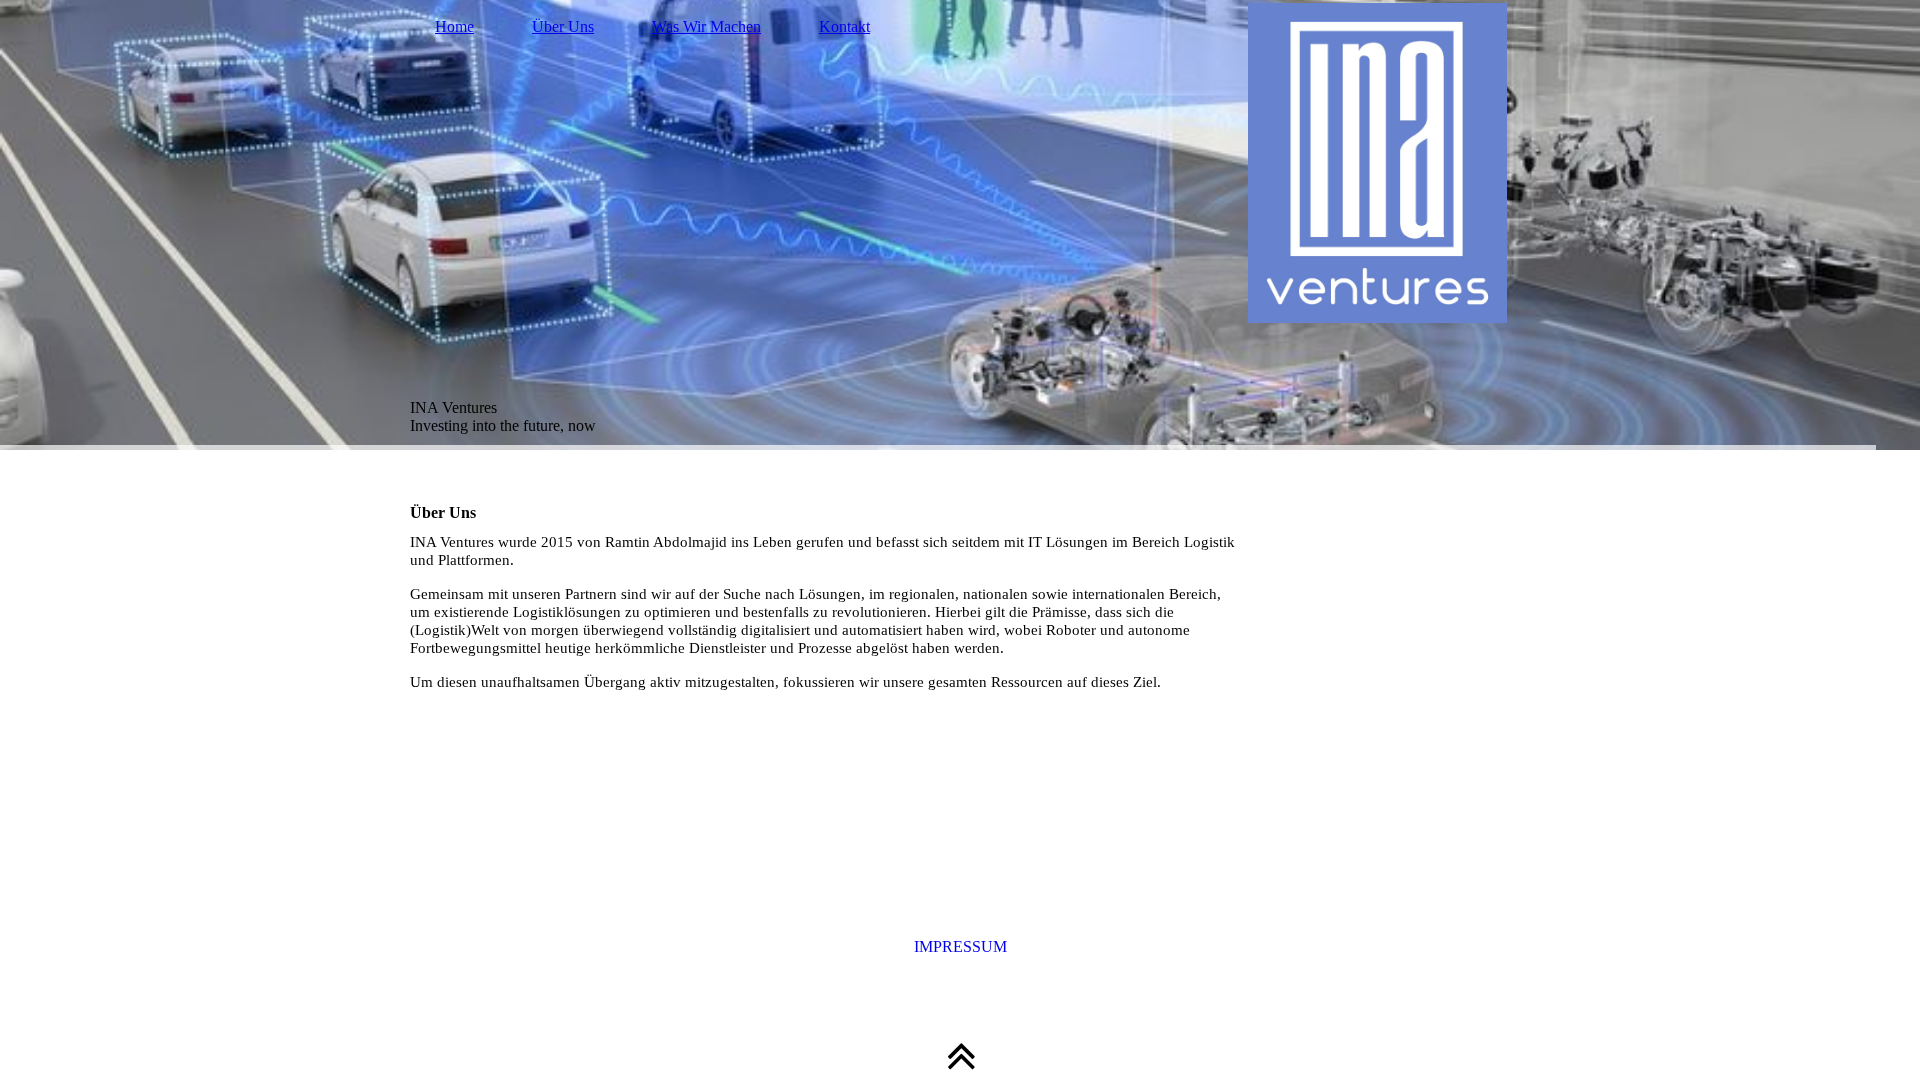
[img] (960, 225)
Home (454, 26)
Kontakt (844, 26)
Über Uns (563, 26)
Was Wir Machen (706, 26)
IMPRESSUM (960, 946)
